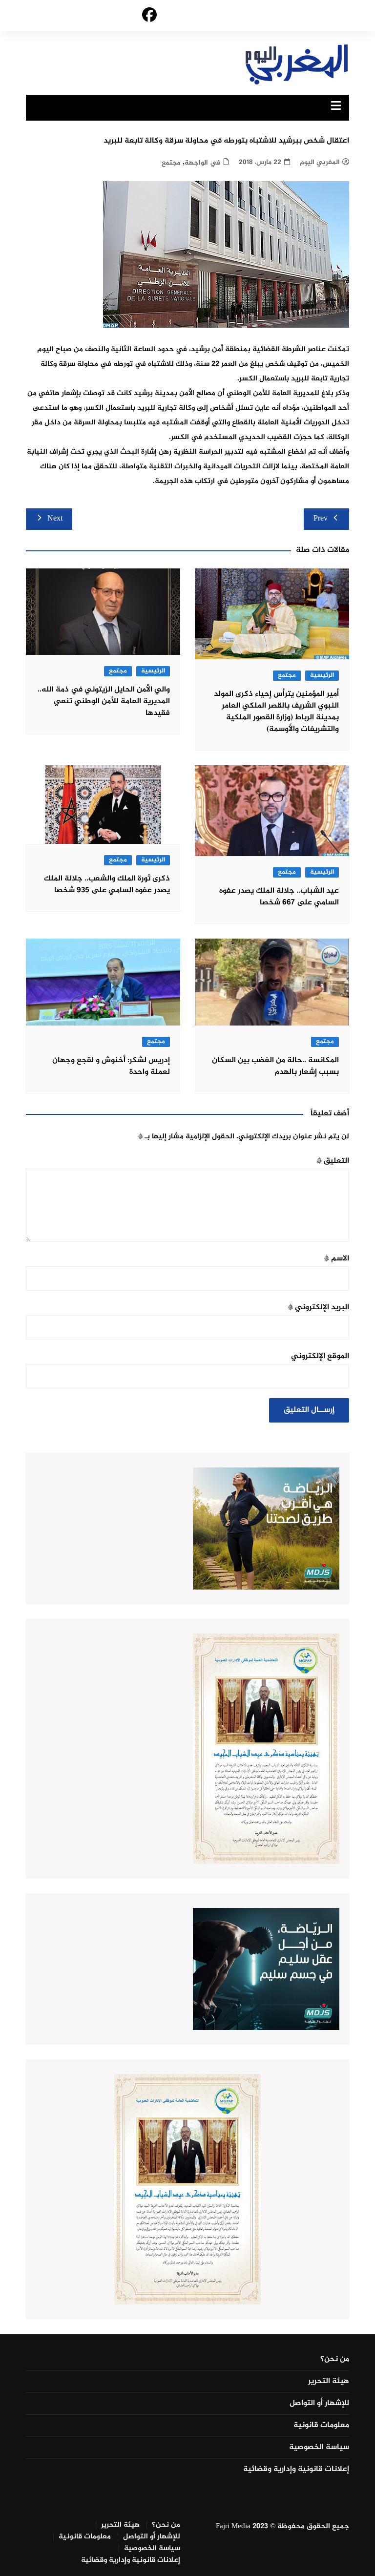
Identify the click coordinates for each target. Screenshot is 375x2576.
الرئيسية (322, 676)
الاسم (337, 1259)
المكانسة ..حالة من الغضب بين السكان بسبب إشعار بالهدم (275, 1066)
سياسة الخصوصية (319, 2448)
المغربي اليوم (320, 162)
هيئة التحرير (329, 2382)
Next (55, 519)
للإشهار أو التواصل (319, 2404)
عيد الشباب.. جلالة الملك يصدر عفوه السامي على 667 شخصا (279, 897)
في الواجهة (202, 163)
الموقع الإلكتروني (320, 1356)
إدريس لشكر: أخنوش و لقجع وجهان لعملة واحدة (111, 1066)
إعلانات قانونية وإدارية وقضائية (296, 2470)
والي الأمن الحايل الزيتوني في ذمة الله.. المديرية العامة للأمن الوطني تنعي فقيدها (104, 702)
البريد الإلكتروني (319, 1308)
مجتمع (171, 163)
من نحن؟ (335, 2360)
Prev (321, 519)
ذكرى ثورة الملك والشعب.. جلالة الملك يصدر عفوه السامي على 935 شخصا (107, 885)
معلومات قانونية (321, 2426)
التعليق (333, 1161)
